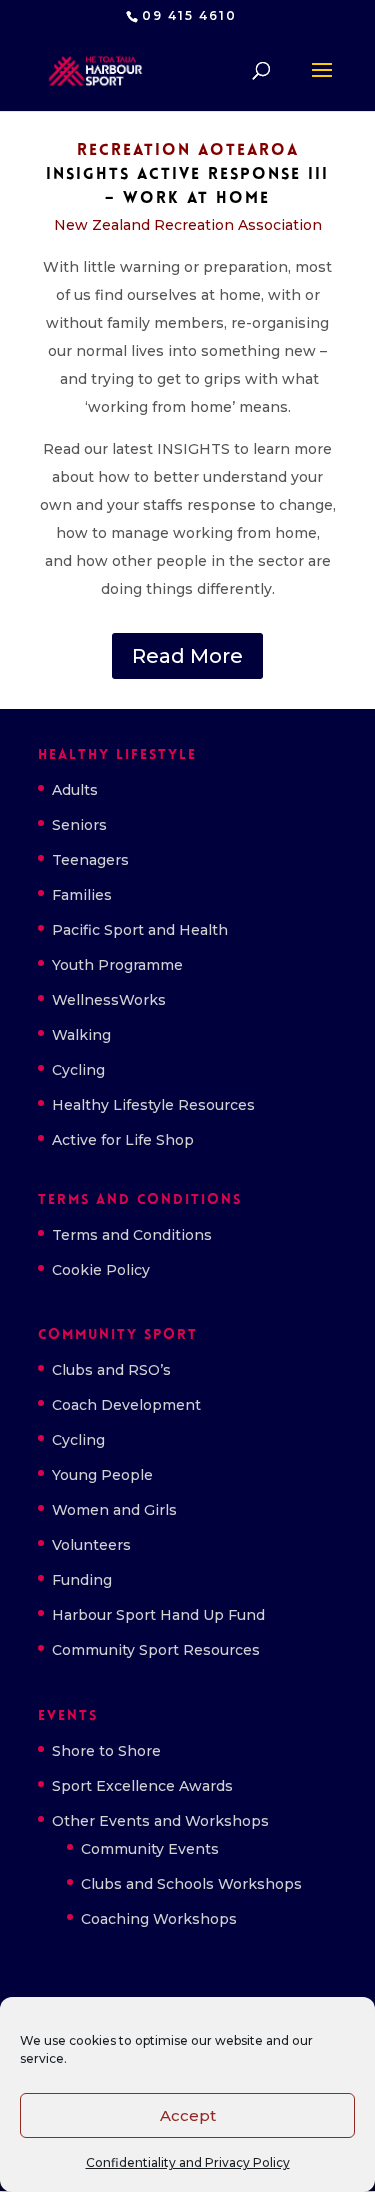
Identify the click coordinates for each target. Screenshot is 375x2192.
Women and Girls (114, 1510)
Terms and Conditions (132, 1235)
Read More (187, 656)
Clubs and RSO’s (111, 1370)
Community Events (150, 1849)
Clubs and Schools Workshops (191, 1884)
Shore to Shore (106, 1751)
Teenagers (90, 860)
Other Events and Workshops (160, 1821)
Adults (75, 790)
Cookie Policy (101, 1270)
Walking (81, 1035)
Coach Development (126, 1405)
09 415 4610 (189, 15)
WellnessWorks (109, 1000)
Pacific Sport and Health (140, 930)
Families (82, 895)
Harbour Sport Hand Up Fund (158, 1615)
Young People (102, 1475)
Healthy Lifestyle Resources (153, 1105)
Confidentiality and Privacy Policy (188, 2162)
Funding (82, 1580)
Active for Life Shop (123, 1140)
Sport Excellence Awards (142, 1786)
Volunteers (91, 1545)
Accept (188, 2115)
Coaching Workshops (159, 1919)
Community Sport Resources (156, 1650)
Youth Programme (117, 965)
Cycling (78, 1070)
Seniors (79, 825)
